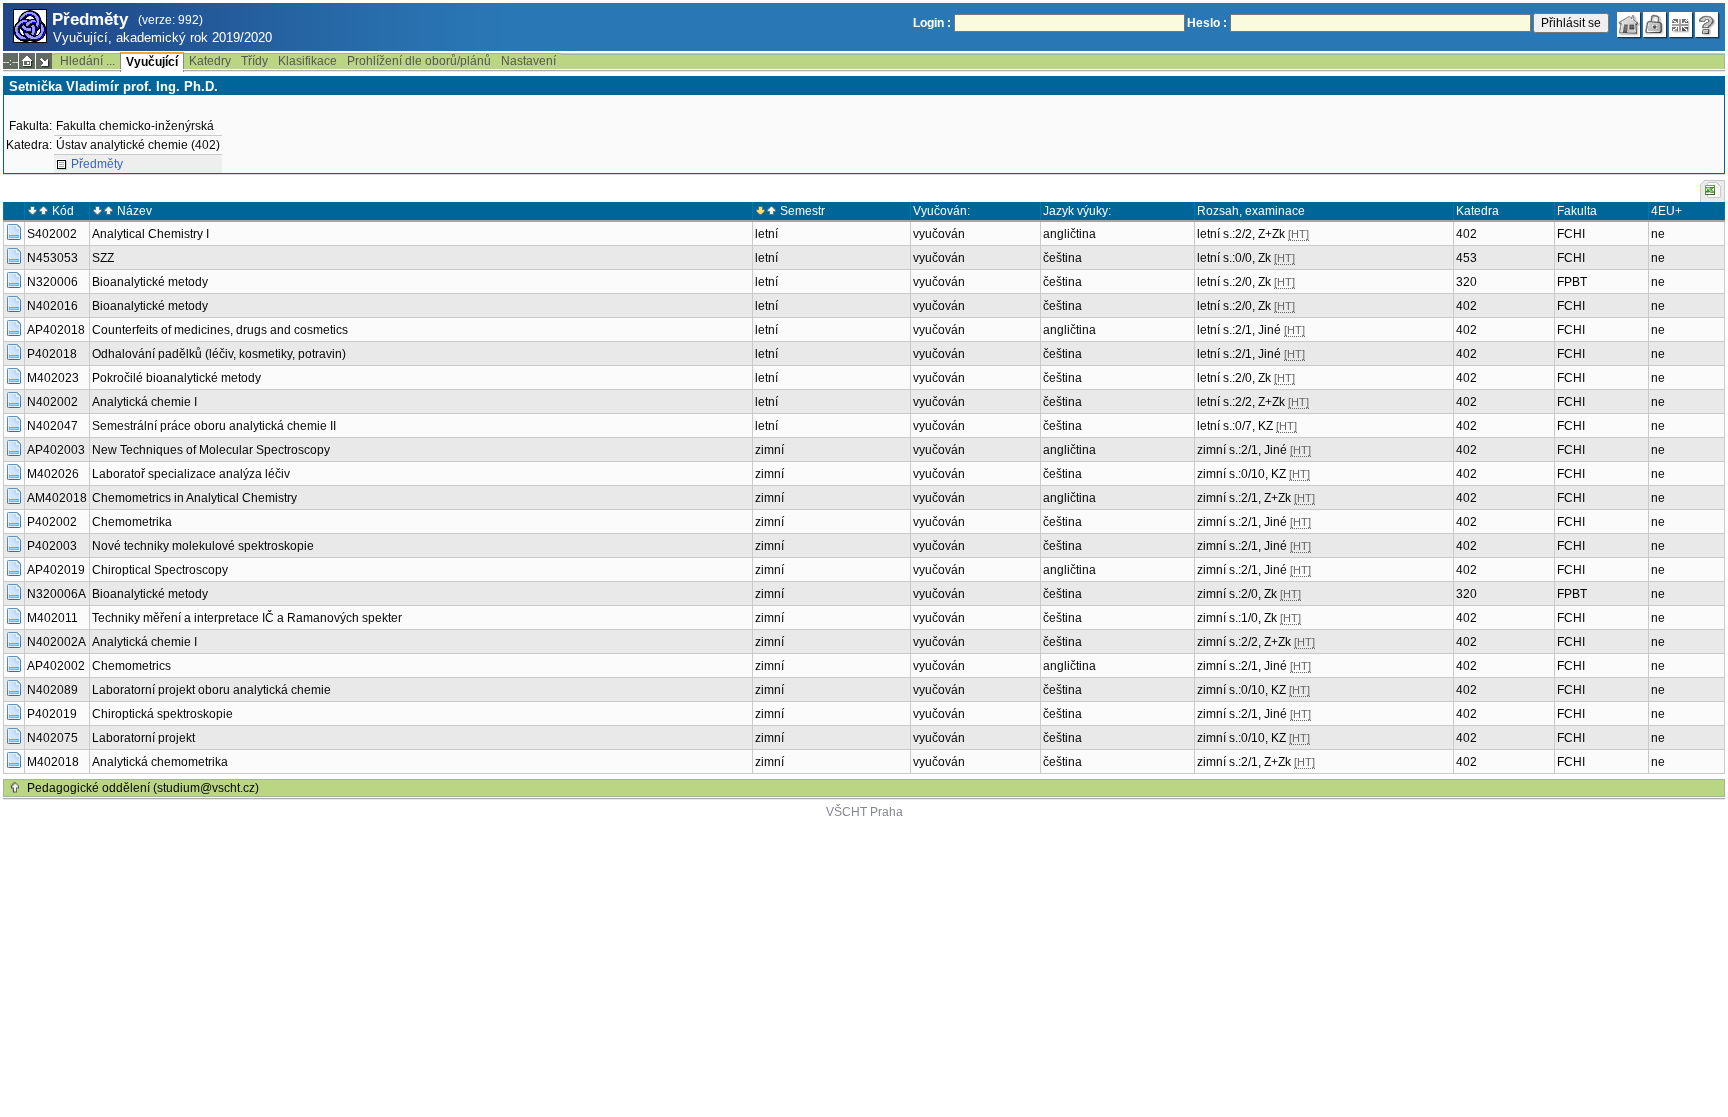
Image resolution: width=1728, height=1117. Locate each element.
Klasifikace (307, 61)
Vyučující (152, 62)
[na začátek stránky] (15, 788)
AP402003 (56, 450)
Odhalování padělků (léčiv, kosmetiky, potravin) (219, 354)
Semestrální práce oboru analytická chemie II (214, 426)
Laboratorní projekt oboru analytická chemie (211, 690)
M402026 (53, 474)
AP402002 (56, 666)
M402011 (52, 618)
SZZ (103, 258)
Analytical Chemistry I (150, 234)
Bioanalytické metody (150, 282)
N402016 (52, 306)
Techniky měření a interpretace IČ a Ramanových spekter (247, 618)
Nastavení (528, 61)
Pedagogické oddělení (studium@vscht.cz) (143, 788)
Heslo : (1207, 23)
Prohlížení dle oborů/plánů (419, 61)
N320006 (52, 282)
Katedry (210, 61)
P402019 (52, 714)
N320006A (56, 594)
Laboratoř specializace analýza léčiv (191, 474)
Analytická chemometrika (160, 762)
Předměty (97, 164)
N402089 (52, 690)
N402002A (56, 642)
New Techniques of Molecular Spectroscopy (211, 450)
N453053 (52, 258)
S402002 (52, 234)
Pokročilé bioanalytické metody (176, 378)
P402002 (52, 522)
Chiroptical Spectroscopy (160, 570)
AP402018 (56, 330)
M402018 (53, 762)
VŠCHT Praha (864, 812)
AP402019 (56, 570)
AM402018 (57, 498)
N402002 (52, 402)
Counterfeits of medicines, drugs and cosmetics (220, 330)
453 (1466, 258)
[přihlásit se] (1655, 25)
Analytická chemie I (144, 402)
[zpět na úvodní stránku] (1629, 25)
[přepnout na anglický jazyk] (1681, 25)
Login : (932, 23)
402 (1466, 234)
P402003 (52, 546)
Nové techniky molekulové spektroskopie (203, 546)
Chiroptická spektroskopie (162, 714)
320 (1466, 282)
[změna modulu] (44, 61)
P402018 (52, 354)
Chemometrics (131, 666)
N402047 (52, 426)
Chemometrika (132, 522)
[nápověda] (1707, 25)
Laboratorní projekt (143, 738)
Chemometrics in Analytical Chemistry (194, 498)
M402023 (53, 378)
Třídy (254, 61)
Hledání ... (87, 61)
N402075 (52, 738)
